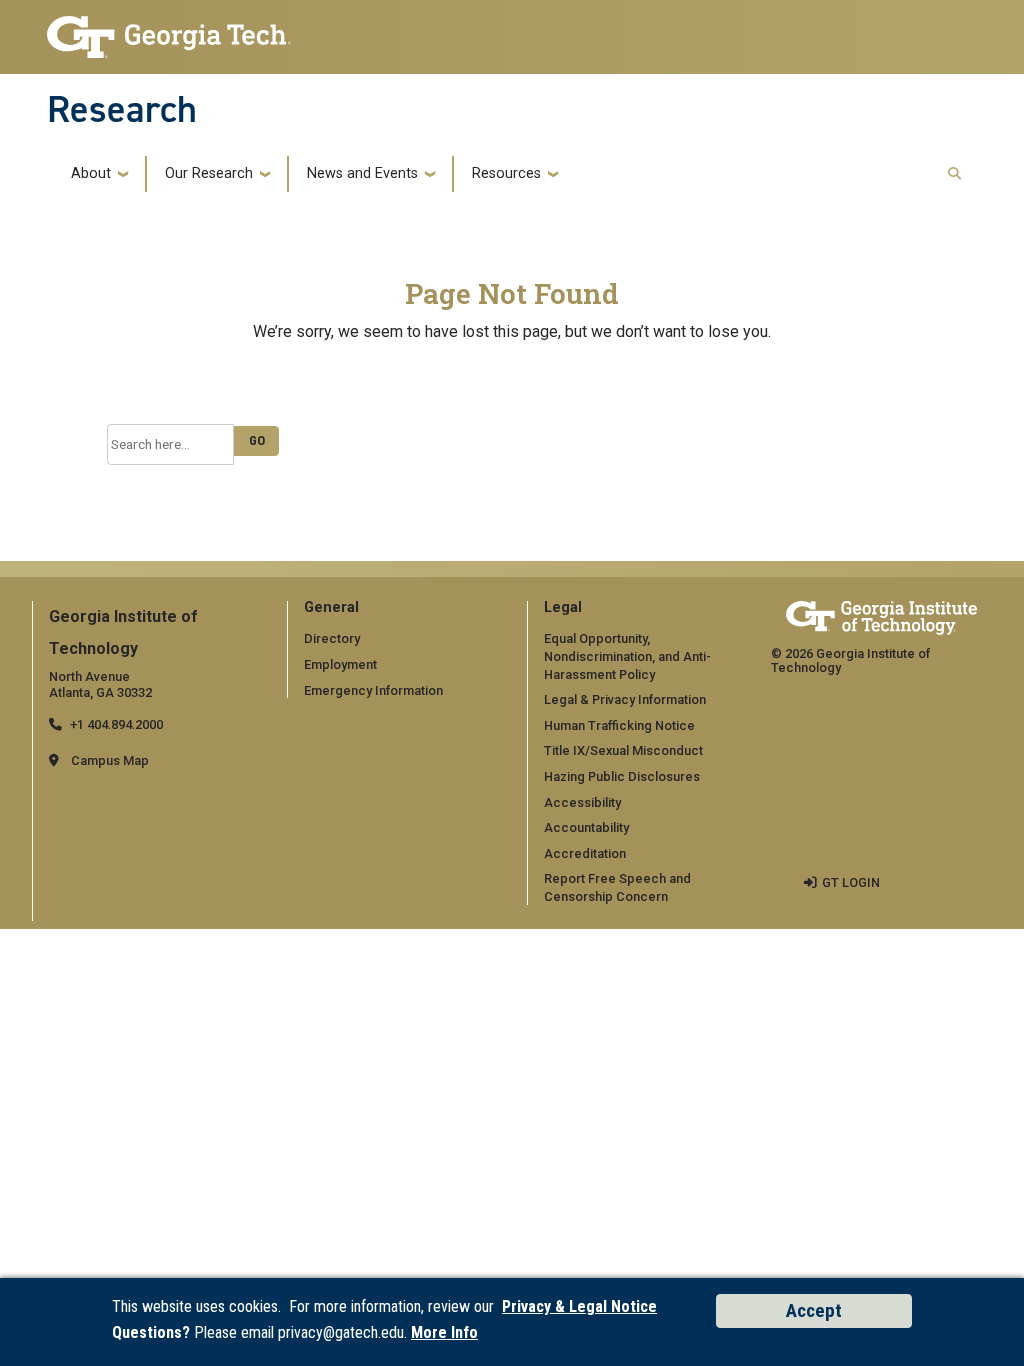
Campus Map (110, 760)
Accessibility (582, 802)
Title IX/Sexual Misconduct (623, 750)
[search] (954, 174)
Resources (506, 174)
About (91, 174)
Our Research (209, 174)
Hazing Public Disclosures (622, 776)
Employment (340, 664)
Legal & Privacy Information (625, 699)
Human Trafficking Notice (619, 725)
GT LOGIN (851, 882)
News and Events (362, 174)
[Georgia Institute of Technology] (169, 31)
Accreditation (585, 853)
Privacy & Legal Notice (579, 1306)
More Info (444, 1332)
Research (122, 109)
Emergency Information (373, 690)
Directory (332, 638)
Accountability (586, 827)
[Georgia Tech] (881, 617)
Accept (814, 1310)
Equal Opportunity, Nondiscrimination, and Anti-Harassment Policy (627, 656)
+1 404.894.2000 (116, 724)
